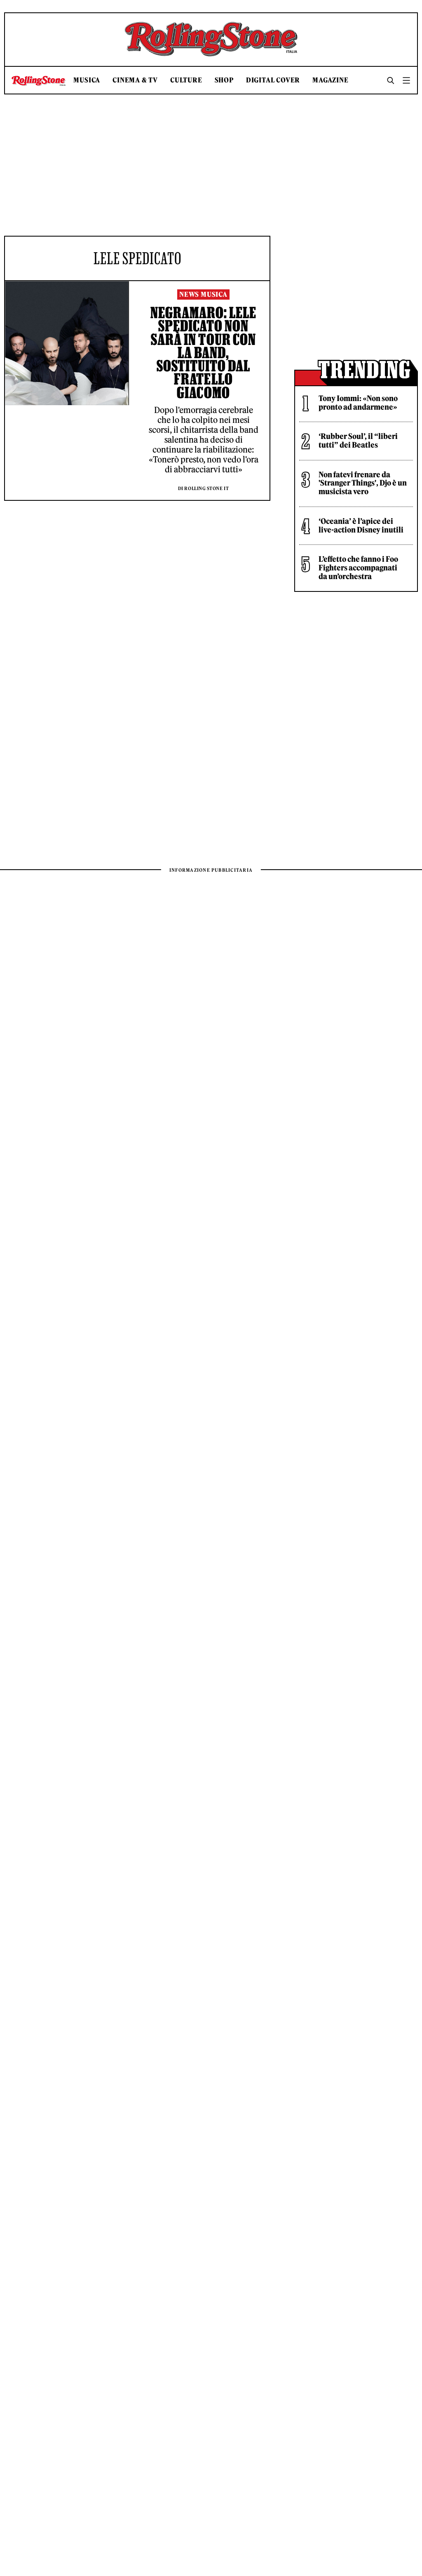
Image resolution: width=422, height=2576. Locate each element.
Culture (186, 80)
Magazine (330, 80)
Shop (224, 80)
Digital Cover (273, 80)
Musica (87, 80)
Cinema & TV (135, 80)
